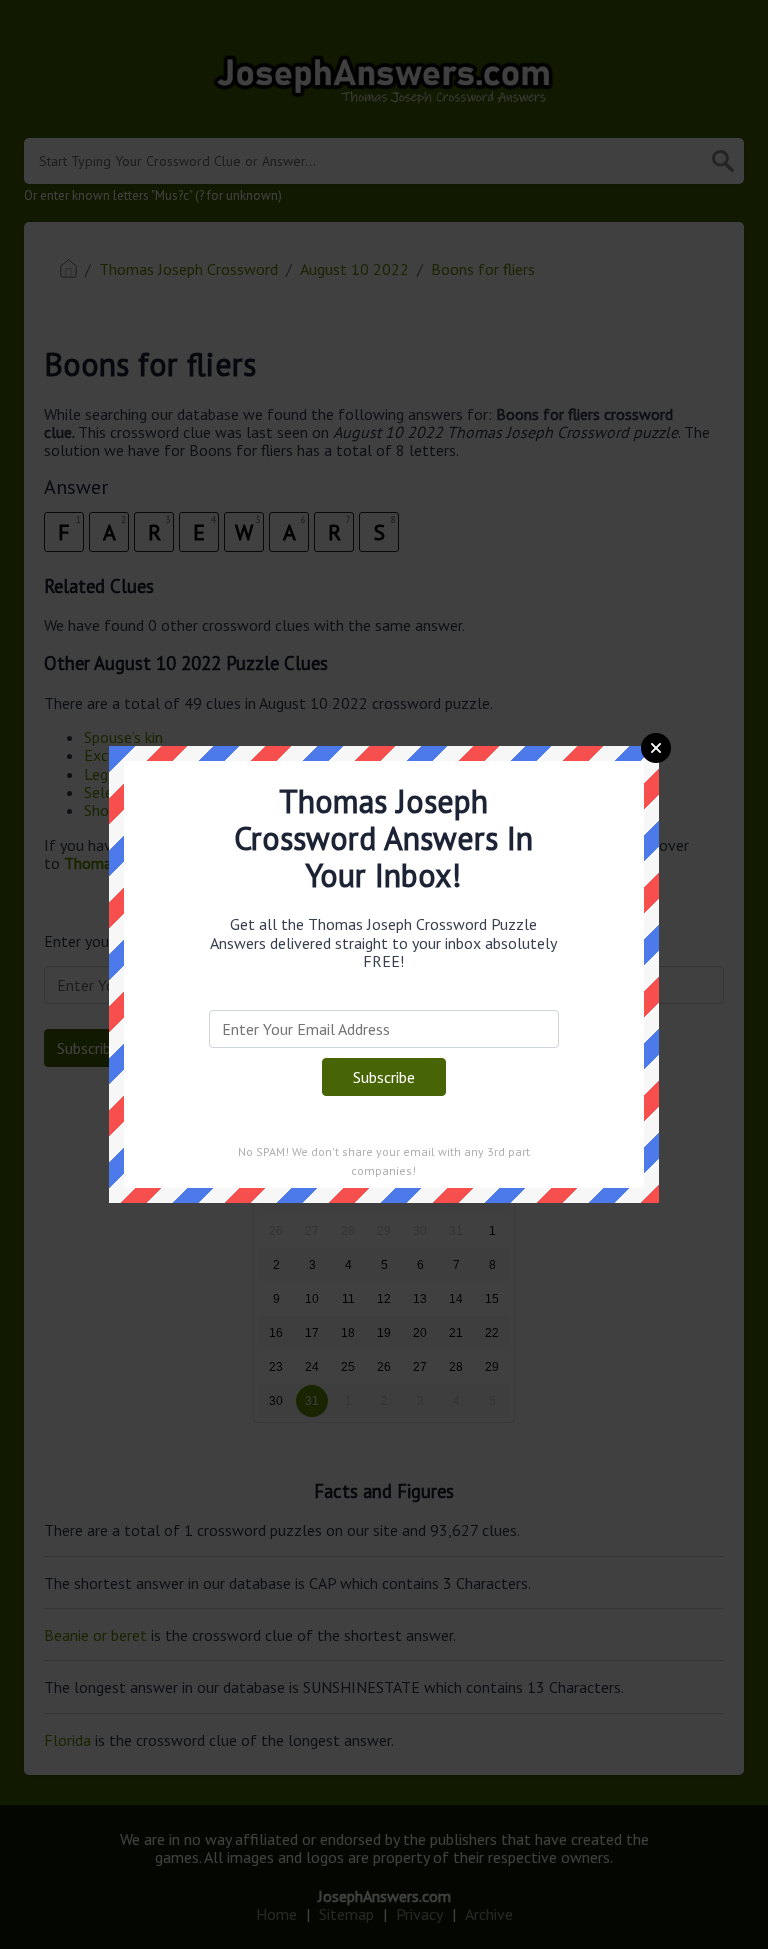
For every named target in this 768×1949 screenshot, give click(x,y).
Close (656, 748)
